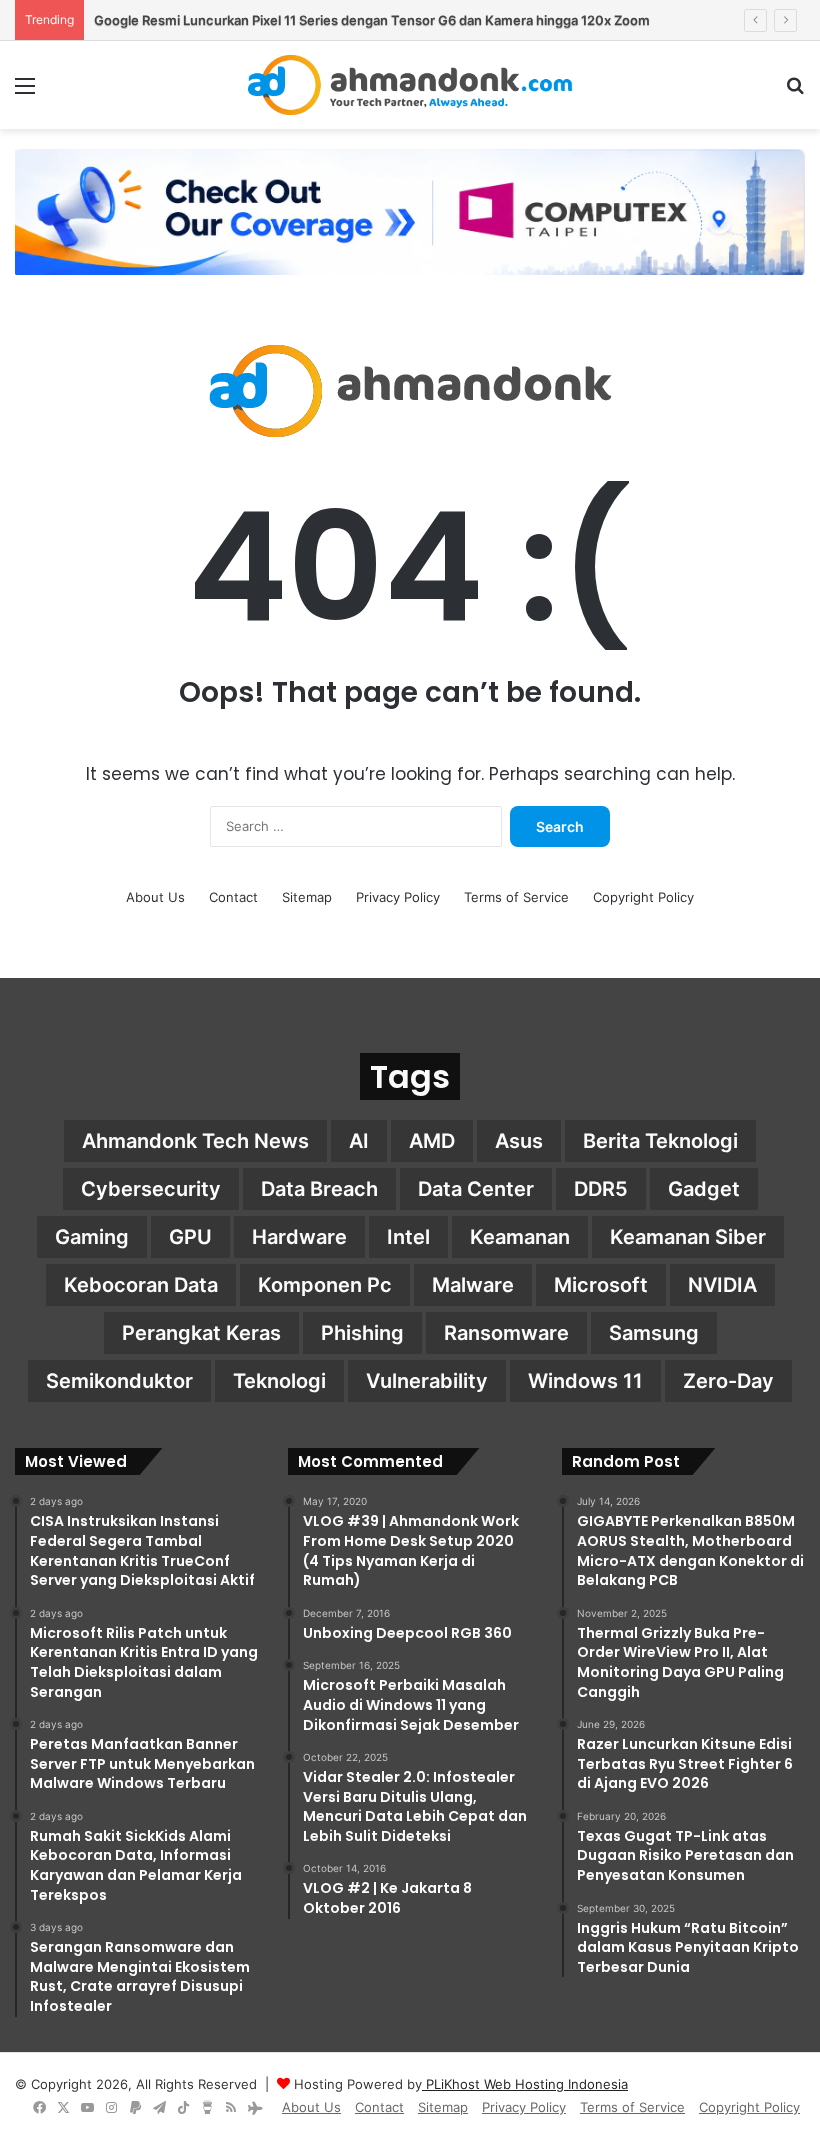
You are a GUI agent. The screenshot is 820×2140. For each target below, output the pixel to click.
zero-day (728, 1381)
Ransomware (506, 1333)
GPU (190, 1237)
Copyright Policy (643, 897)
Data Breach (319, 1189)
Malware (473, 1285)
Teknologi (279, 1381)
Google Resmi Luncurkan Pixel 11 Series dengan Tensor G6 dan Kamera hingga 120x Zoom (372, 20)
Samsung (654, 1333)
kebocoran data (141, 1285)
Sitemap (307, 897)
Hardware (299, 1237)
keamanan (520, 1237)
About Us (155, 897)
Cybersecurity (151, 1189)
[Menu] (25, 92)
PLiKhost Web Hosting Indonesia (525, 2084)
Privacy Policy (398, 897)
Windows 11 (585, 1381)
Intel (408, 1237)
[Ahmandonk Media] (410, 85)
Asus (519, 1141)
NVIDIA (722, 1285)
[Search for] (795, 92)
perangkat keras (201, 1333)
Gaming (92, 1237)
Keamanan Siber (688, 1237)
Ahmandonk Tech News (195, 1141)
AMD (432, 1141)
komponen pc (325, 1285)
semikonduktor (119, 1381)
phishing (362, 1333)
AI (359, 1141)
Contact (233, 897)
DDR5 (601, 1189)
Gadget (704, 1189)
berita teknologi (660, 1141)
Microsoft (601, 1285)
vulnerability (427, 1381)
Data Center (476, 1189)
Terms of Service (516, 897)
